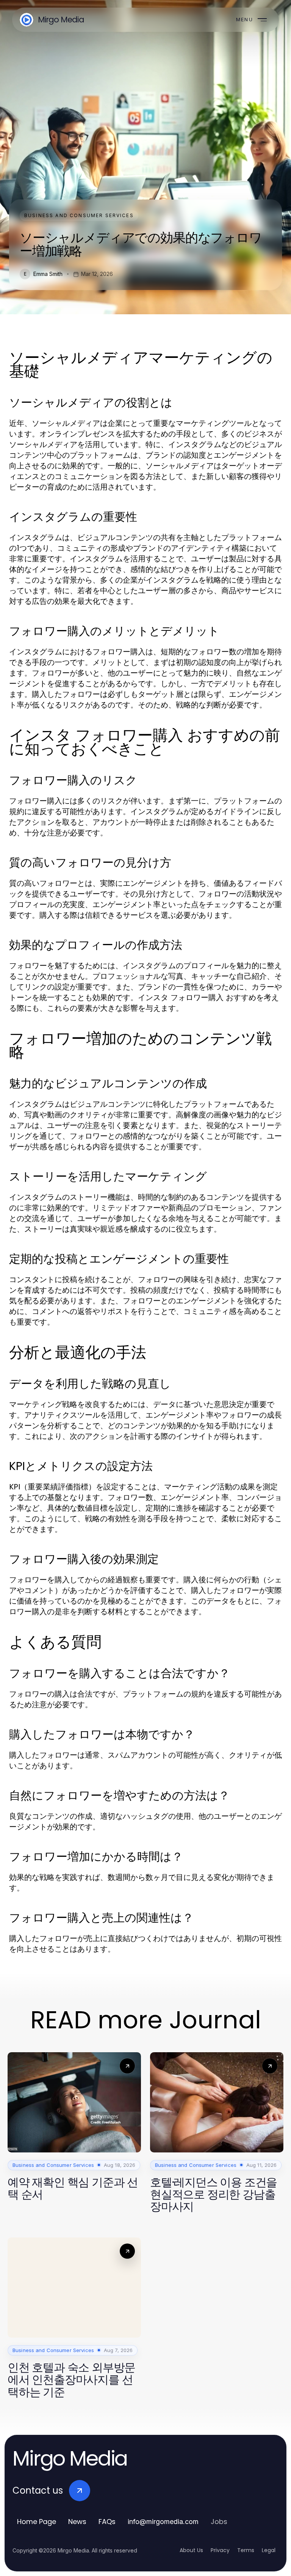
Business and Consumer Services (79, 215)
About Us (191, 2550)
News (77, 2522)
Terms (246, 2550)
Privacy (220, 2550)
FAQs (107, 2522)
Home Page (37, 2522)
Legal (269, 2550)
